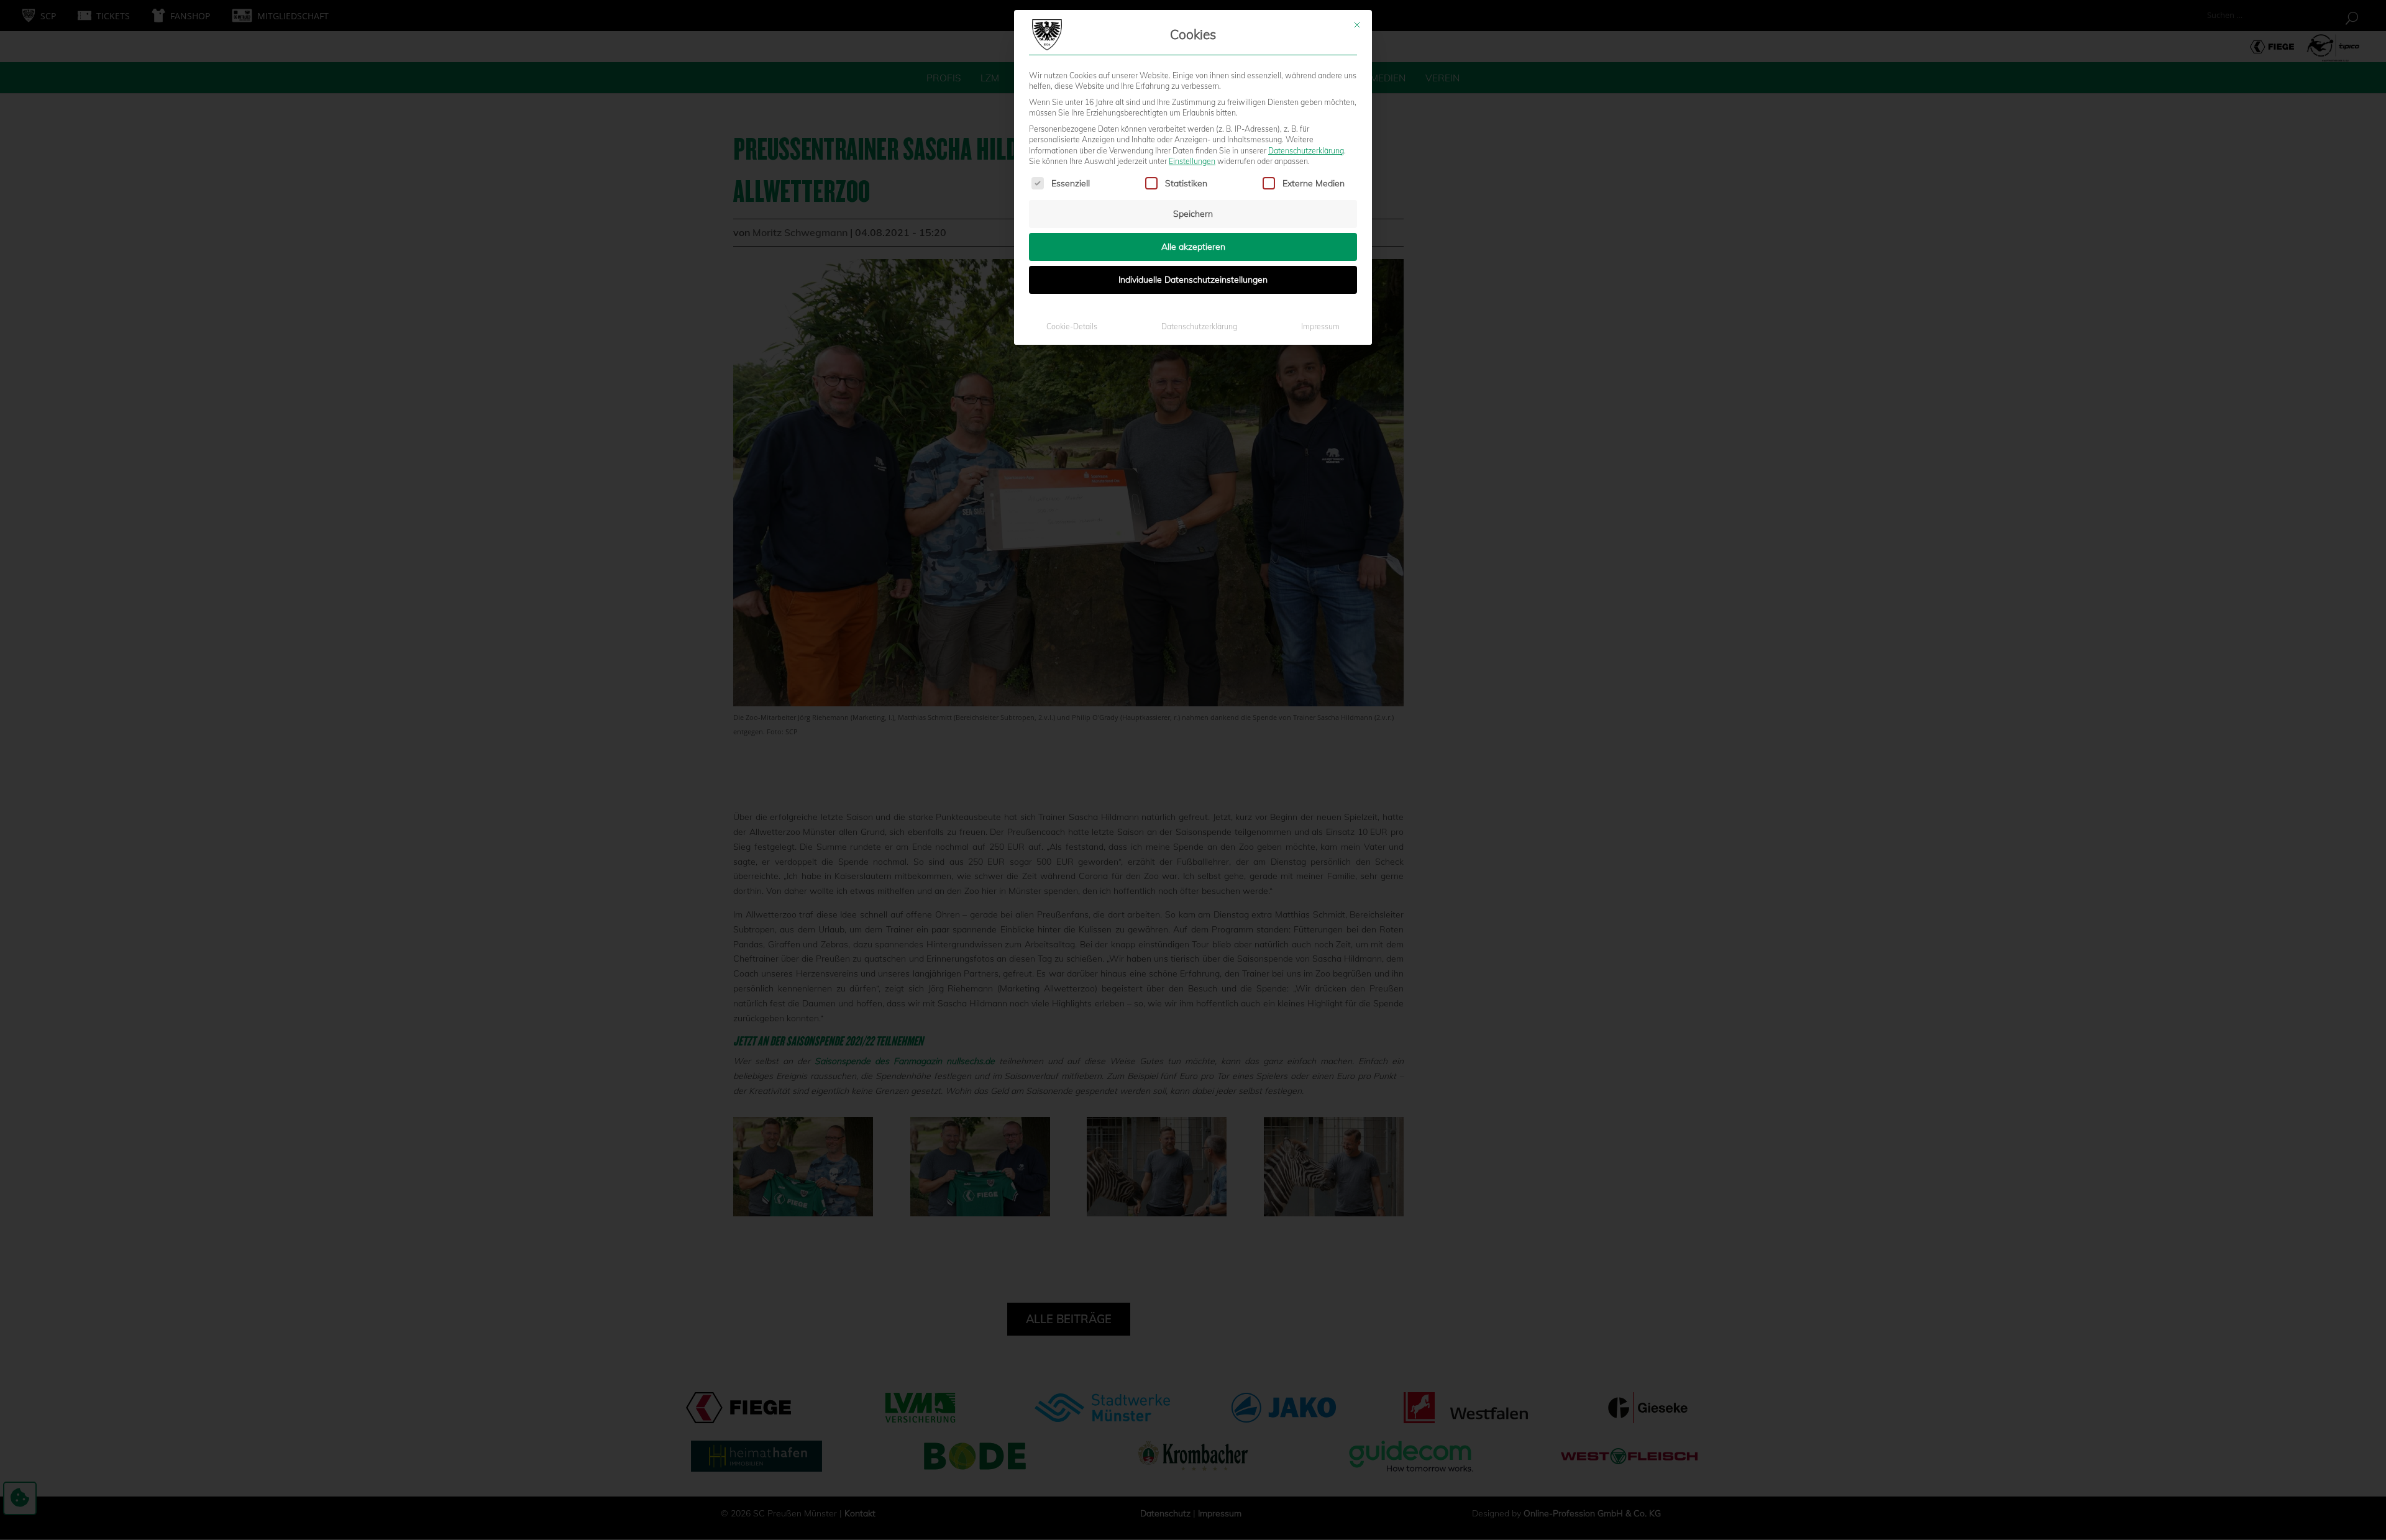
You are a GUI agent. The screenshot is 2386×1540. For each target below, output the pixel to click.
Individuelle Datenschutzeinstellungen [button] (1193, 280)
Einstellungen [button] (1192, 161)
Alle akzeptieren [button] (1193, 247)
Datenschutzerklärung (1306, 151)
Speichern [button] (1193, 214)
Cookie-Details (1072, 326)
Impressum (1320, 326)
